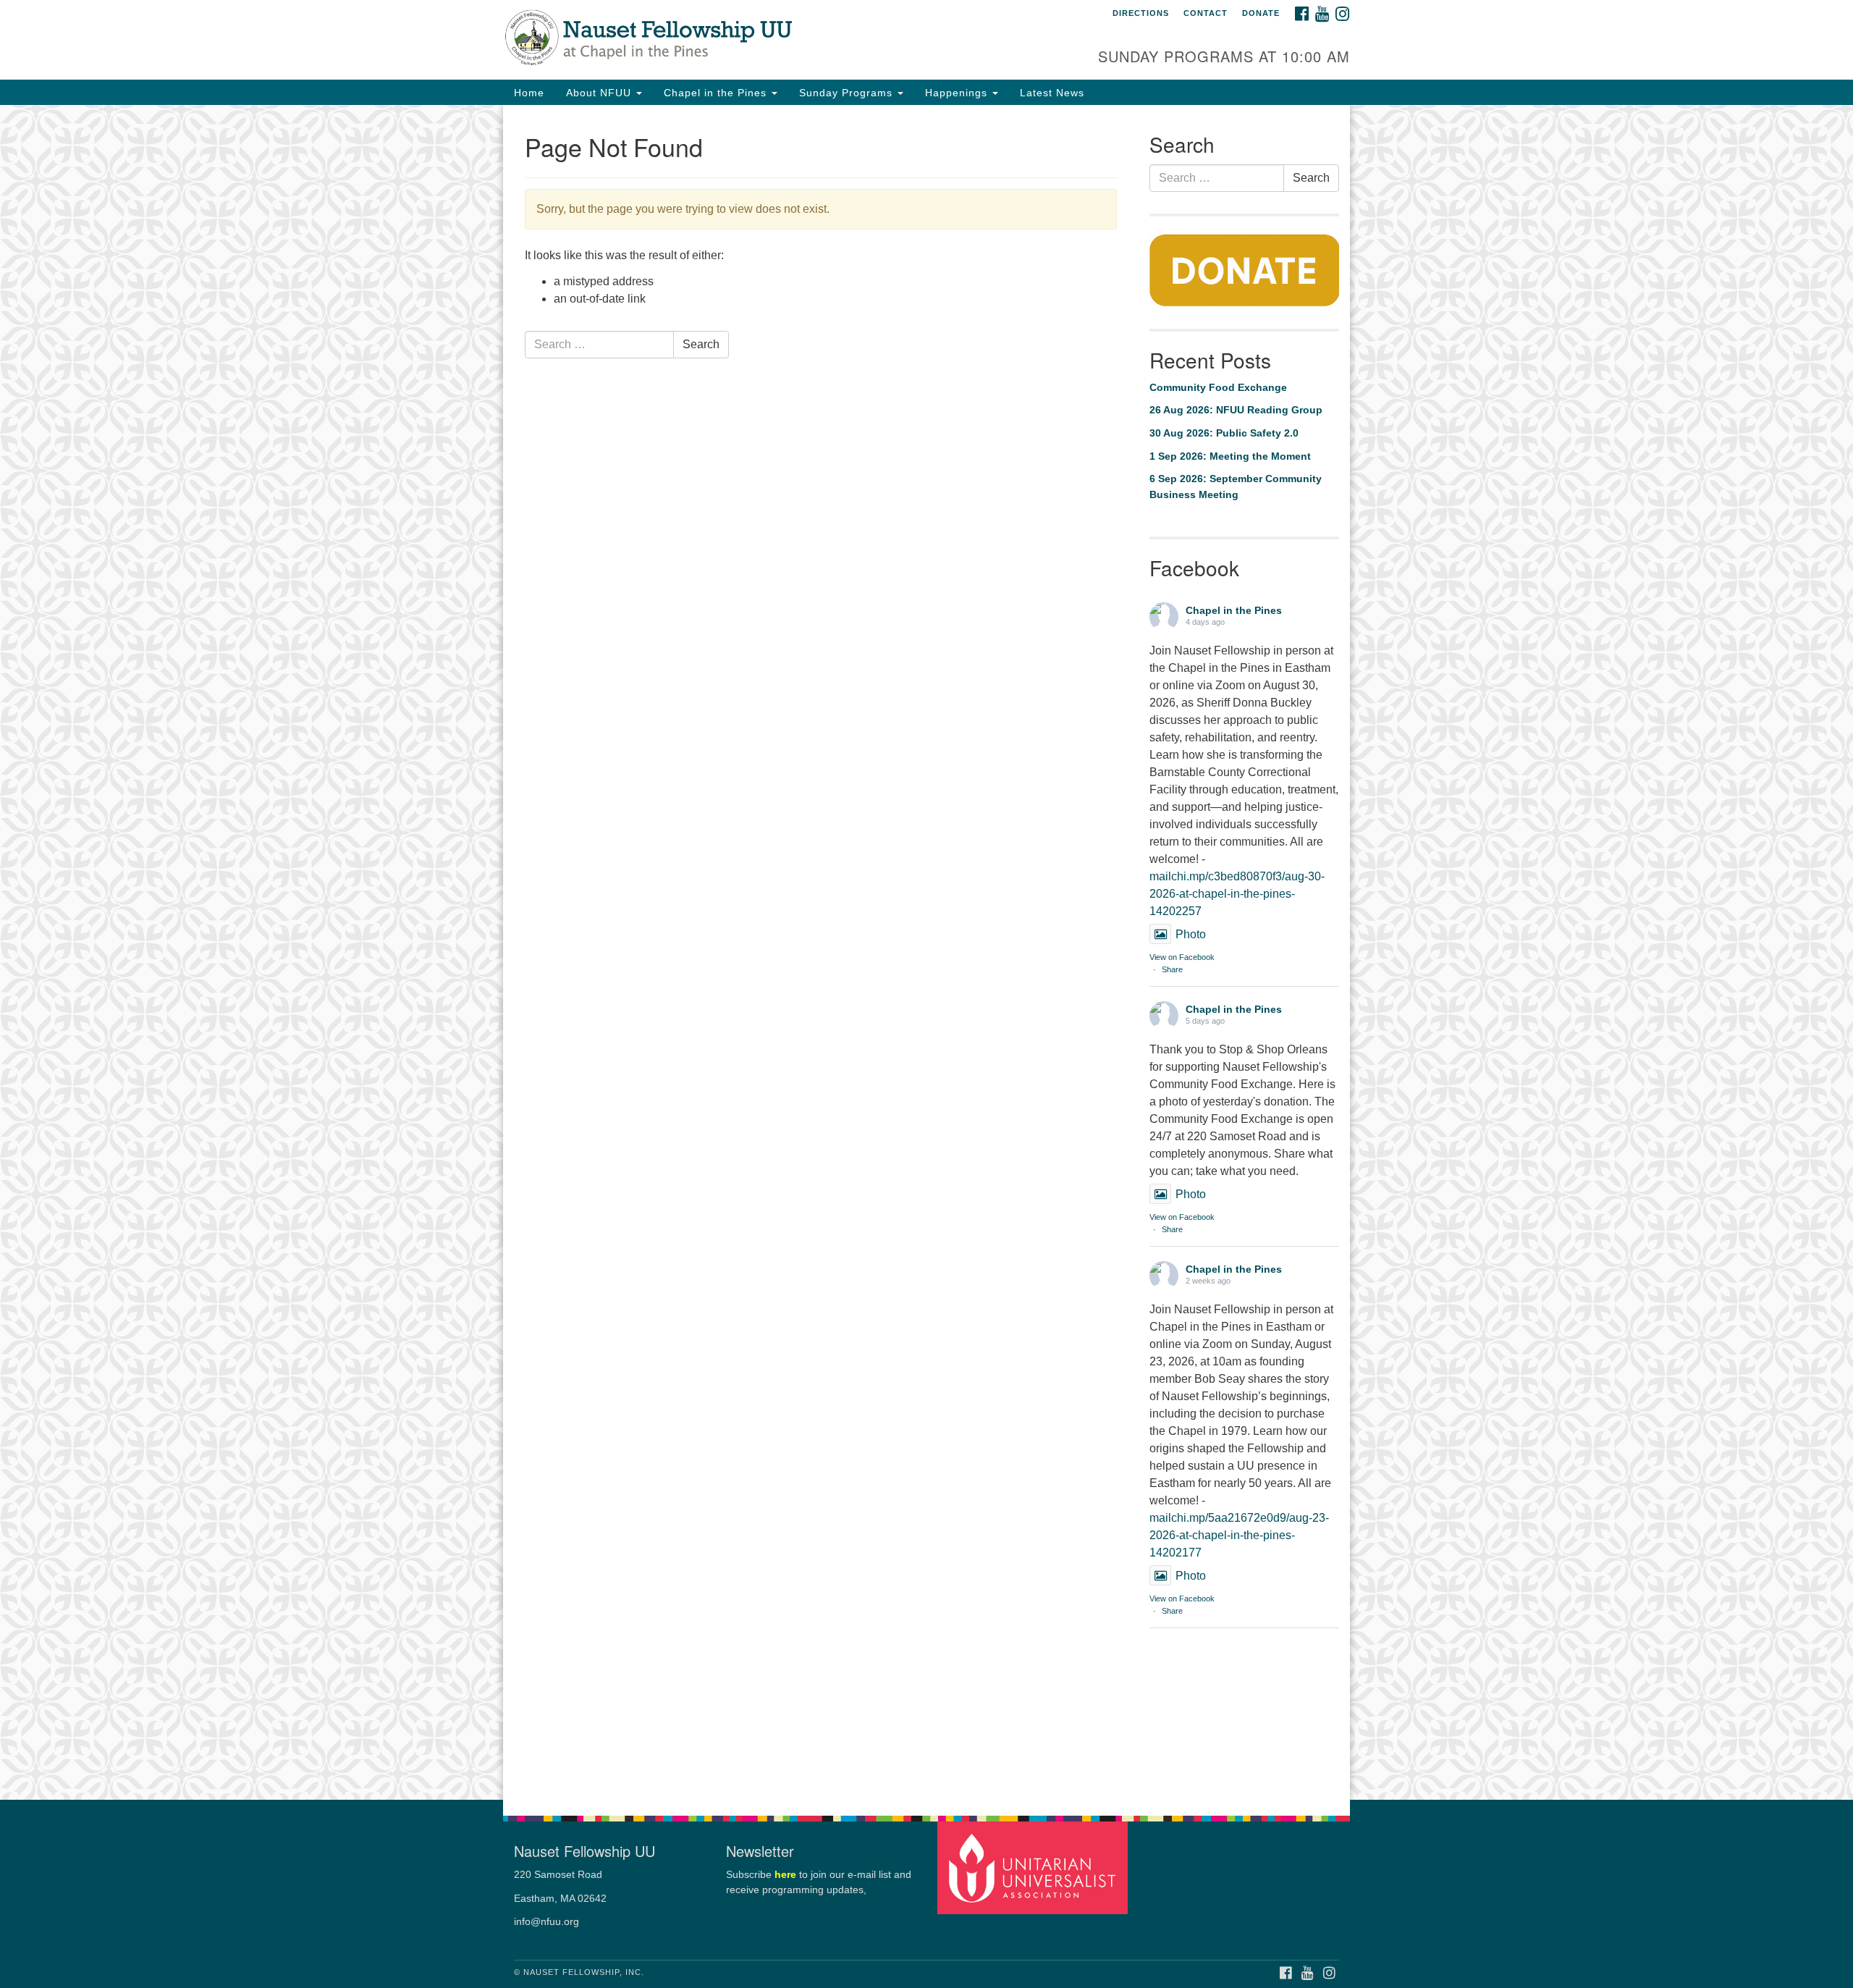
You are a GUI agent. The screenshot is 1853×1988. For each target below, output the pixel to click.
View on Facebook (1182, 957)
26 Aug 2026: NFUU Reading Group (1236, 410)
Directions (1141, 13)
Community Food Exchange (1218, 387)
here (785, 1875)
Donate (1261, 13)
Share (1172, 969)
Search (701, 344)
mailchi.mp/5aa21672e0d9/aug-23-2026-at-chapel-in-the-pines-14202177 (1239, 1535)
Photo (1191, 934)
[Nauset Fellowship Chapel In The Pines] (750, 40)
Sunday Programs (848, 93)
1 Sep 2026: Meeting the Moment (1230, 456)
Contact (1206, 13)
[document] (926, 952)
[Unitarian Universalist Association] (1034, 1867)
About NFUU (600, 93)
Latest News (1052, 93)
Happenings (958, 93)
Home (529, 93)
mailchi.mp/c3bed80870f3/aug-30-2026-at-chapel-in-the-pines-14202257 (1237, 894)
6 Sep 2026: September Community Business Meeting (1236, 487)
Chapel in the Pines (717, 93)
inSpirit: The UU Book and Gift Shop (1170, 1974)
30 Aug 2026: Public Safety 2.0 (1224, 433)
